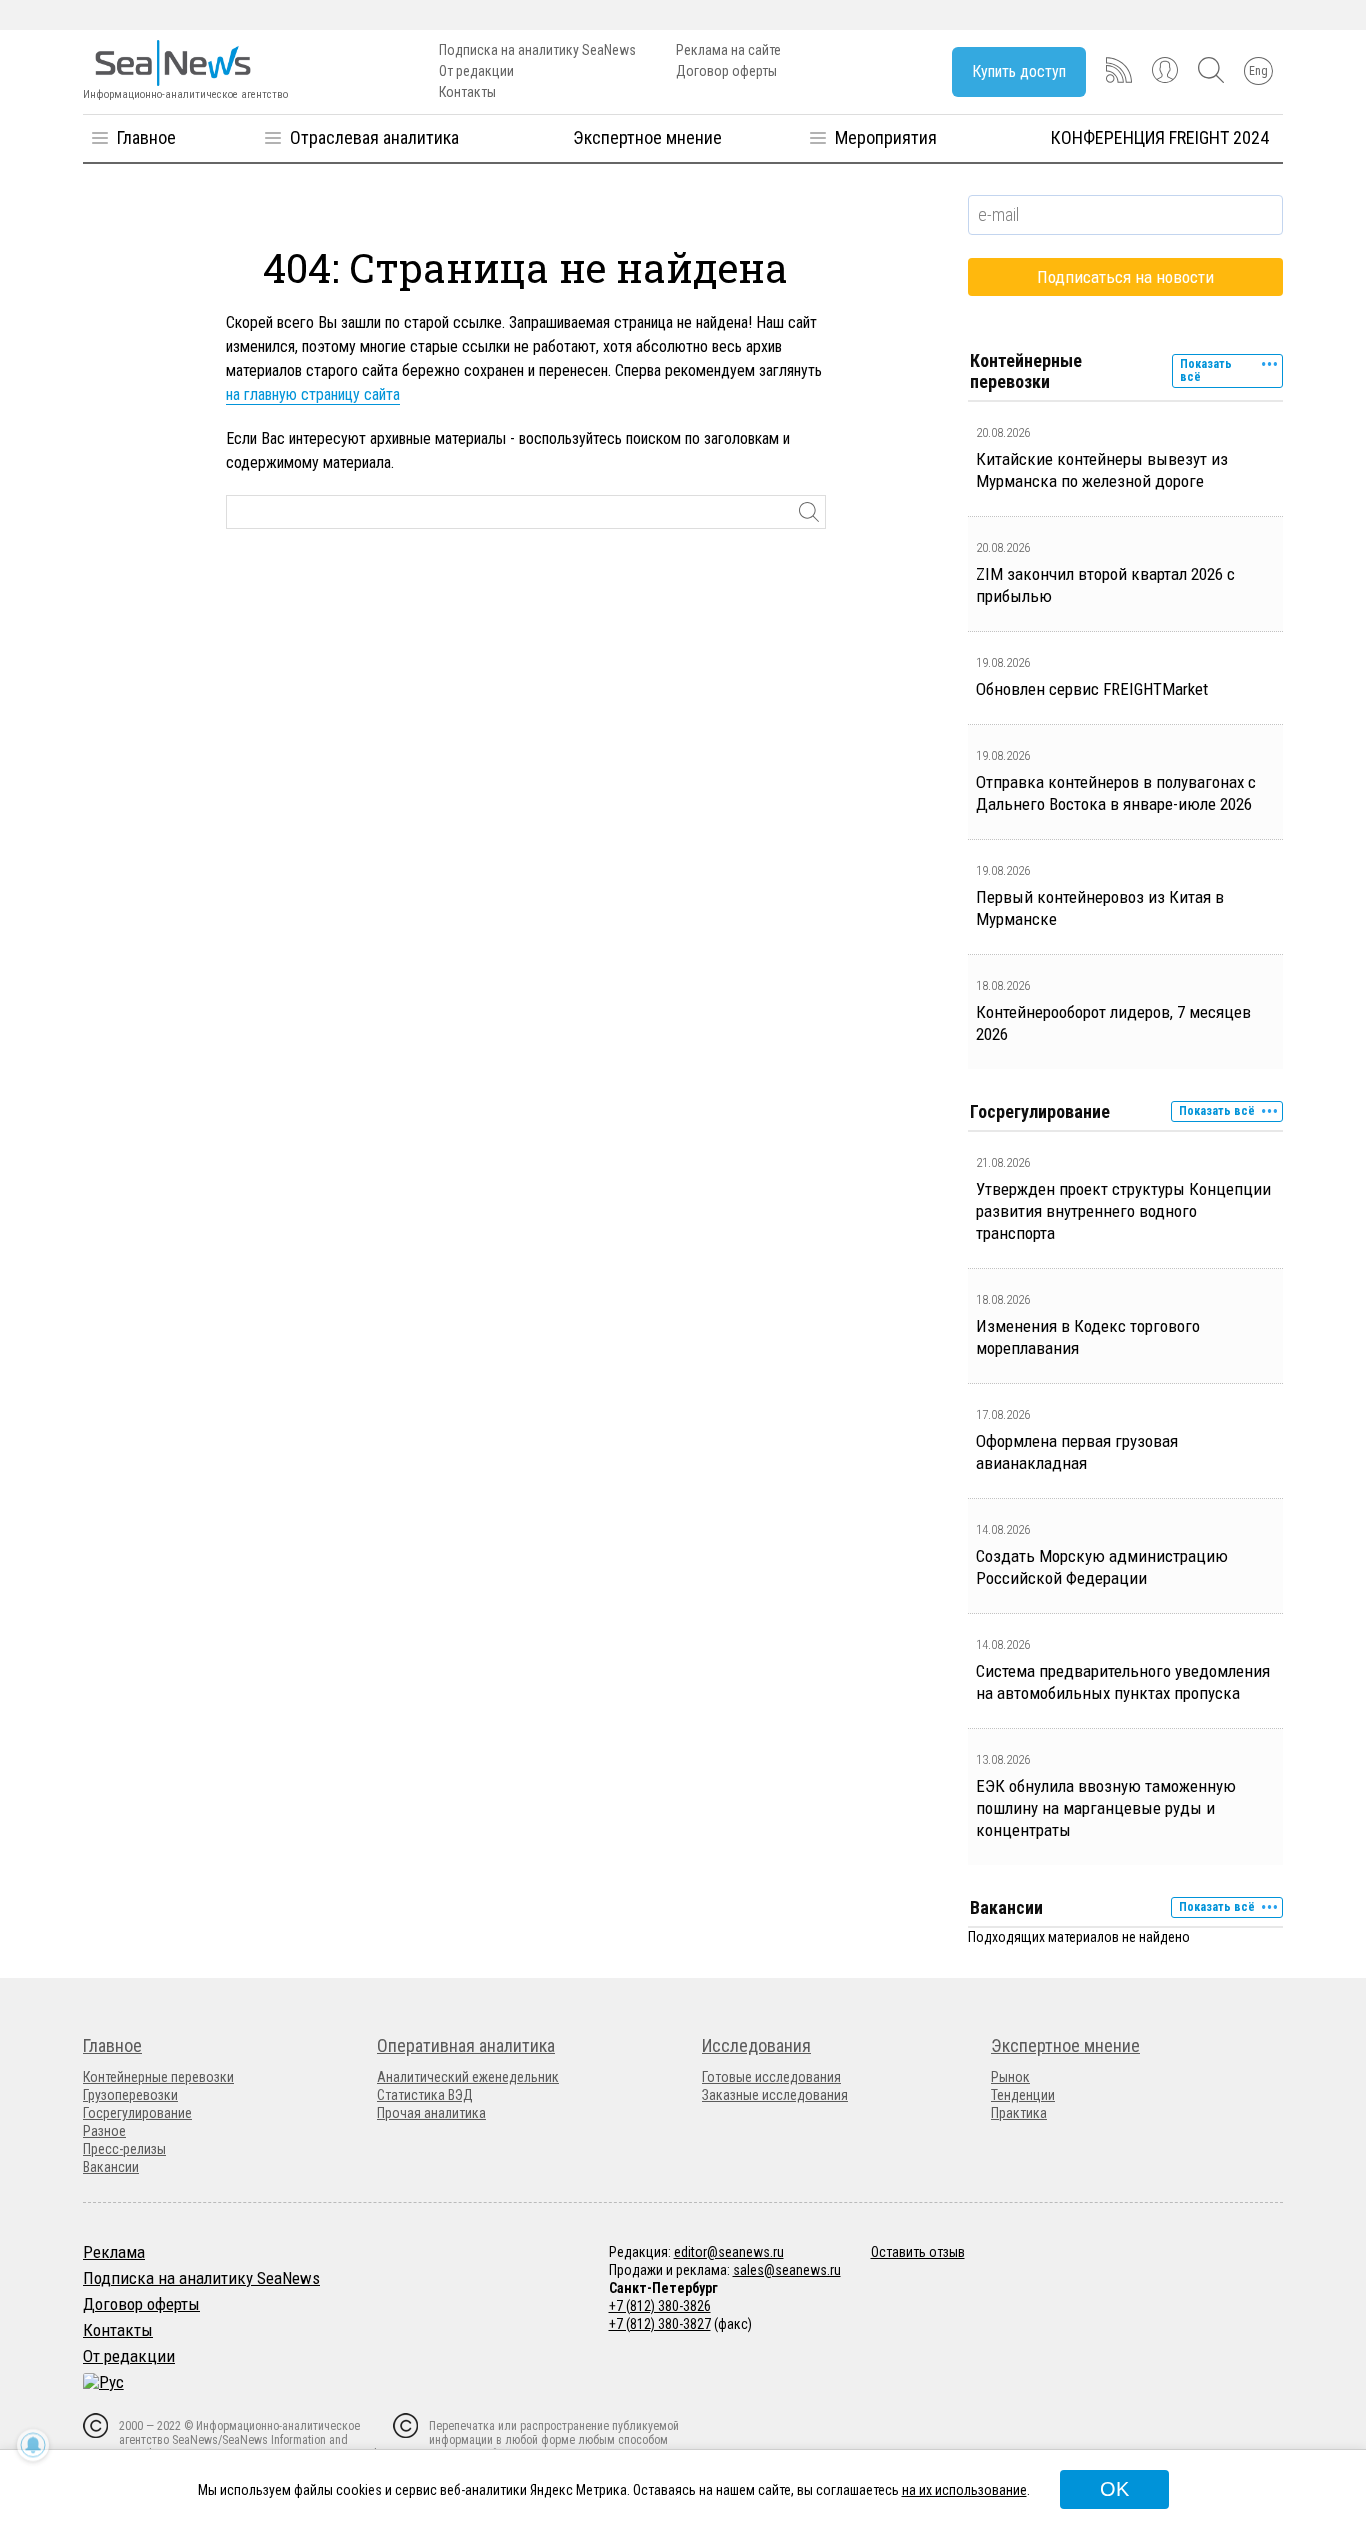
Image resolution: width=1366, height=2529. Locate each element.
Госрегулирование (137, 2113)
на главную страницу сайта (313, 394)
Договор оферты (726, 71)
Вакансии (111, 2167)
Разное (104, 2131)
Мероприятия (886, 137)
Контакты (467, 92)
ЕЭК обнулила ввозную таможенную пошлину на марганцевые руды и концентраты (1106, 1808)
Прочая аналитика (431, 2113)
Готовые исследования (771, 2077)
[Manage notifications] (33, 2445)
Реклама (114, 2252)
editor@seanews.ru (729, 2252)
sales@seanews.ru (787, 2270)
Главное (146, 137)
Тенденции (1023, 2095)
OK (1114, 2489)
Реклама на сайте (728, 50)
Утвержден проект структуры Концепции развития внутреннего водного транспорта (1123, 1211)
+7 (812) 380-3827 (660, 2324)
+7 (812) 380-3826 (660, 2306)
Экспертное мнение (647, 137)
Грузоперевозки (130, 2095)
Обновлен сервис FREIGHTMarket (1092, 689)
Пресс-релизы (124, 2149)
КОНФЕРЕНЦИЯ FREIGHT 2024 (1160, 137)
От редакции (476, 71)
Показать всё (1206, 370)
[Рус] (103, 2382)
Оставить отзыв (918, 2252)
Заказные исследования (775, 2095)
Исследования (756, 2045)
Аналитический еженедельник (468, 2077)
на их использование (964, 2490)
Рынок (1010, 2077)
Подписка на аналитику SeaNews (537, 50)
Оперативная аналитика (466, 2045)
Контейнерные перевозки (158, 2077)
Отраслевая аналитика (374, 137)
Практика (1019, 2113)
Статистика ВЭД (425, 2095)
